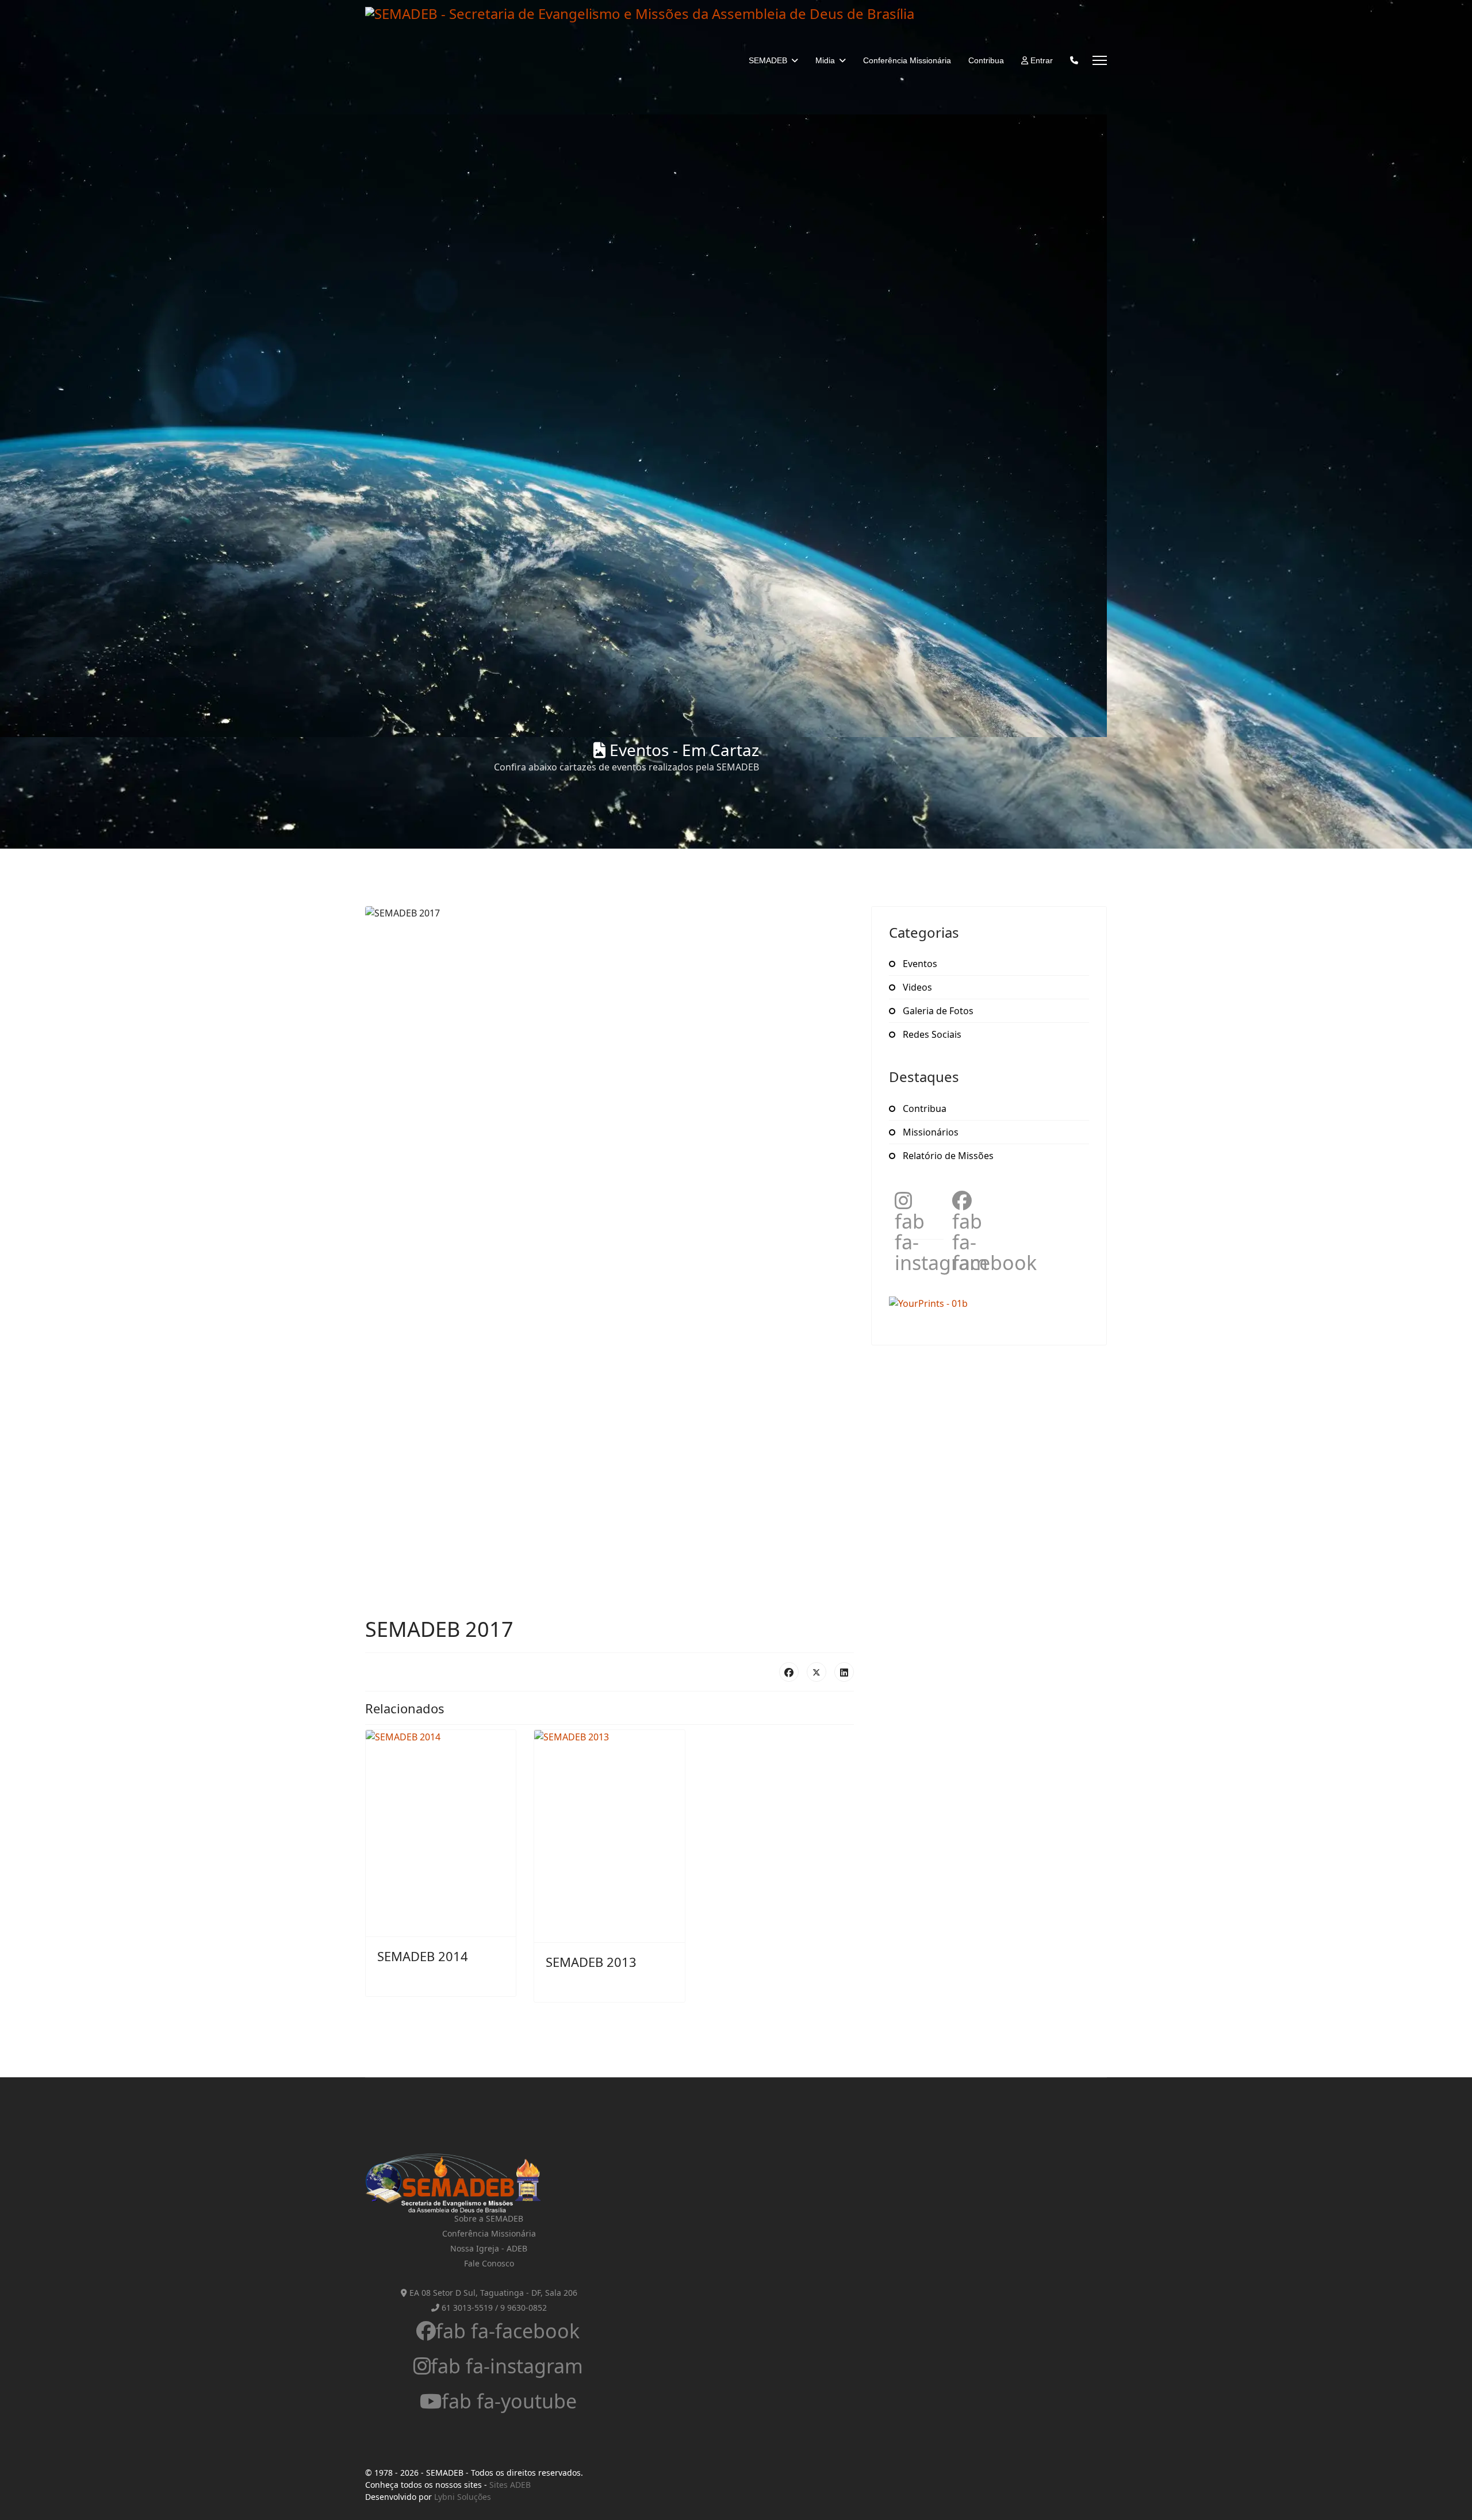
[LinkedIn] (844, 1672)
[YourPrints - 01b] (989, 1303)
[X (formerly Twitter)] (816, 1672)
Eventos (919, 964)
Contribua (986, 60)
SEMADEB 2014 (423, 1956)
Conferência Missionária (907, 60)
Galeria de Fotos (937, 1011)
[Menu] (1100, 60)
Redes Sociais (931, 1034)
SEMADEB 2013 (591, 1962)
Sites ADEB (510, 2485)
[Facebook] (789, 1672)
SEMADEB (768, 60)
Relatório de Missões (947, 1156)
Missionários (929, 1132)
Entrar (1040, 60)
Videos (916, 987)
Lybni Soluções (463, 2497)
